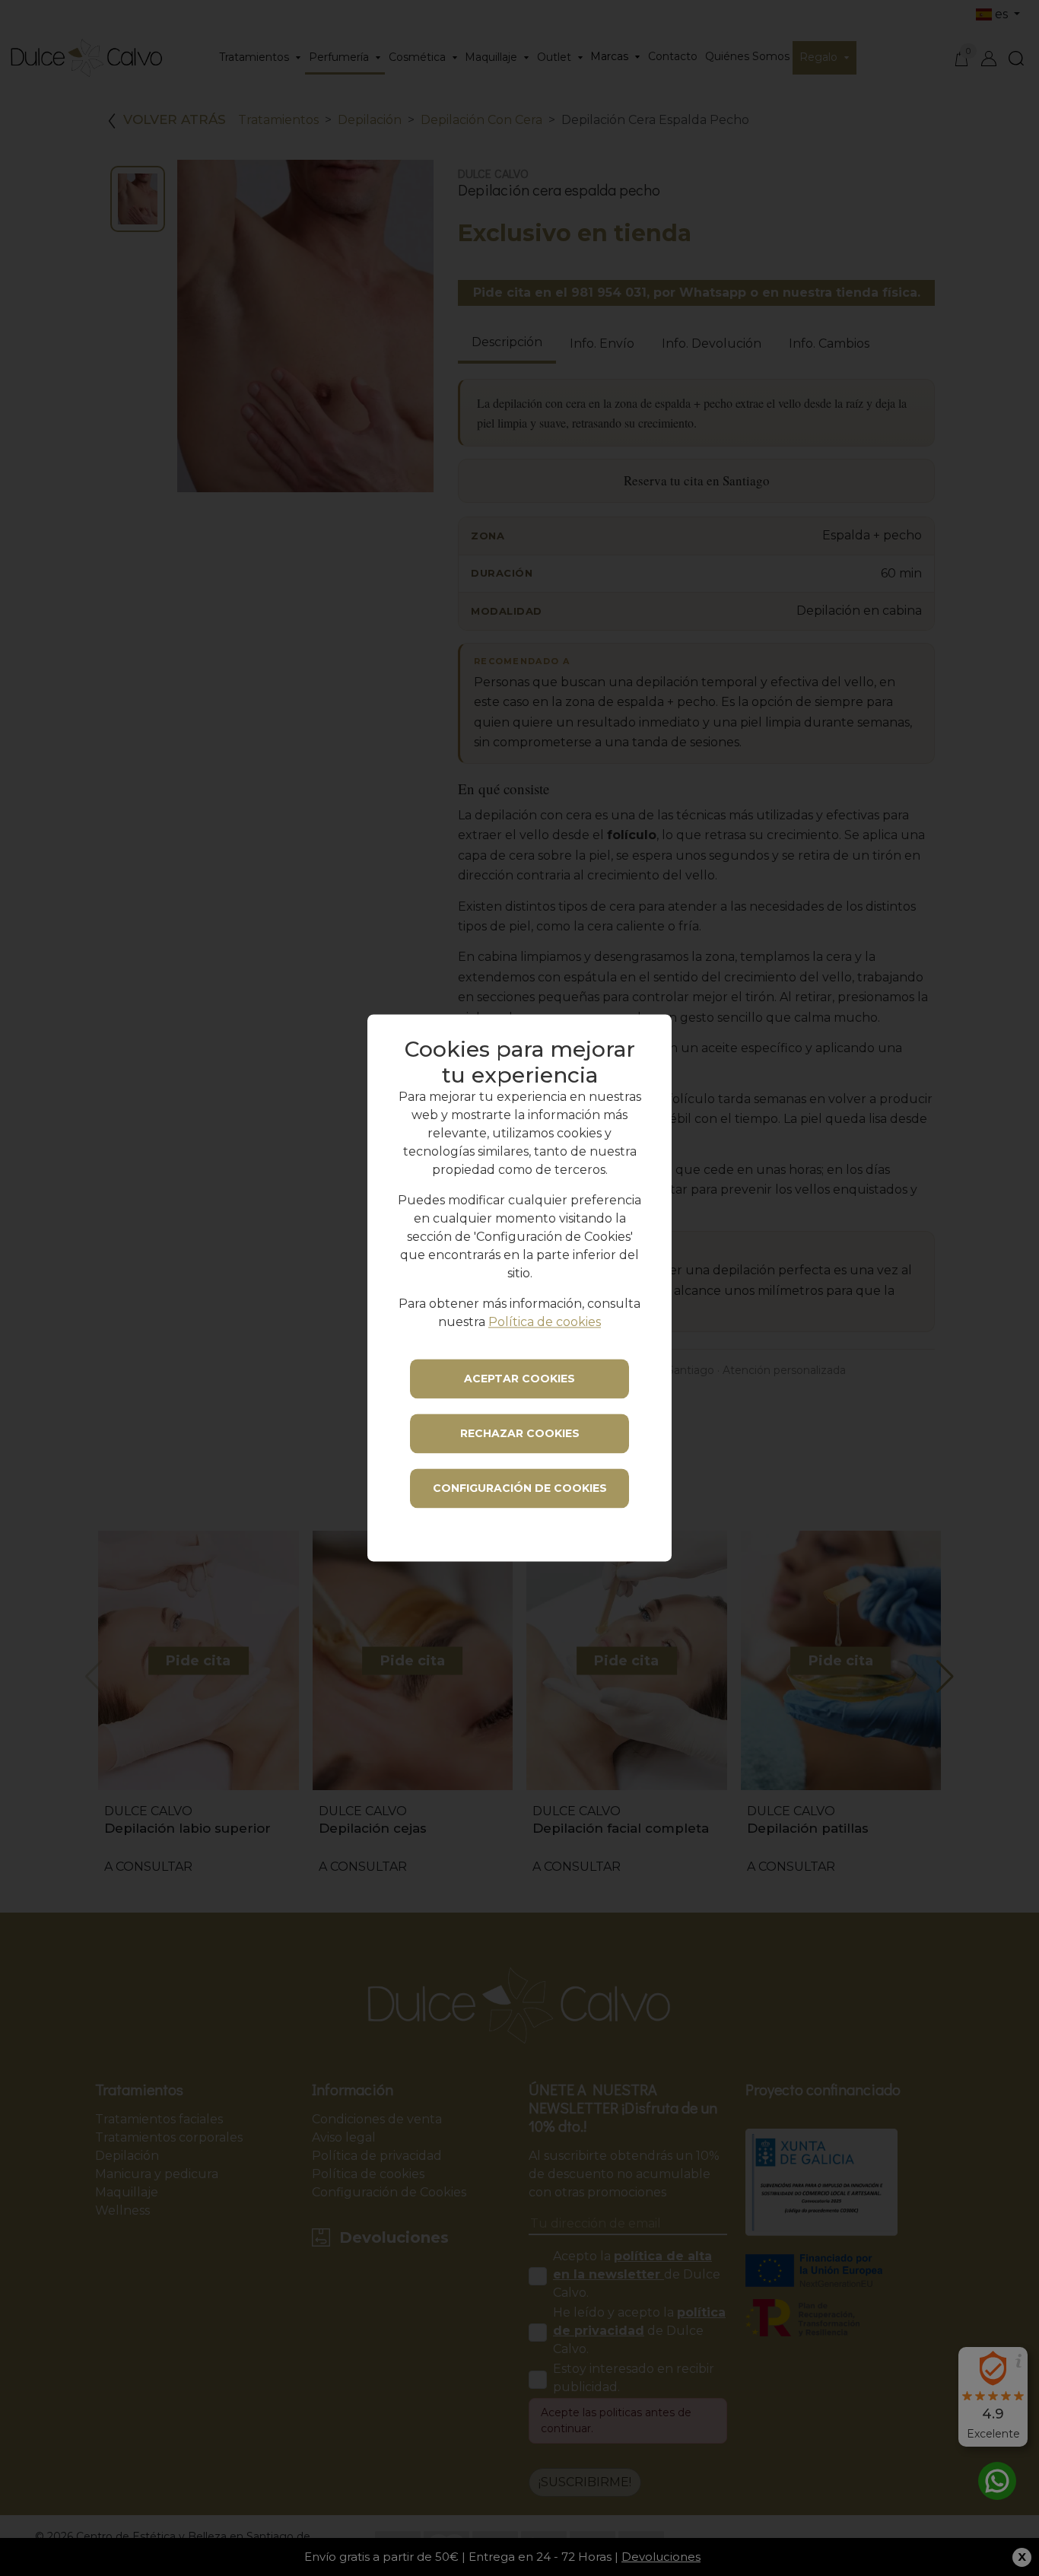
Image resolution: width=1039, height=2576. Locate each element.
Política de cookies (545, 1323)
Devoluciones (661, 2557)
